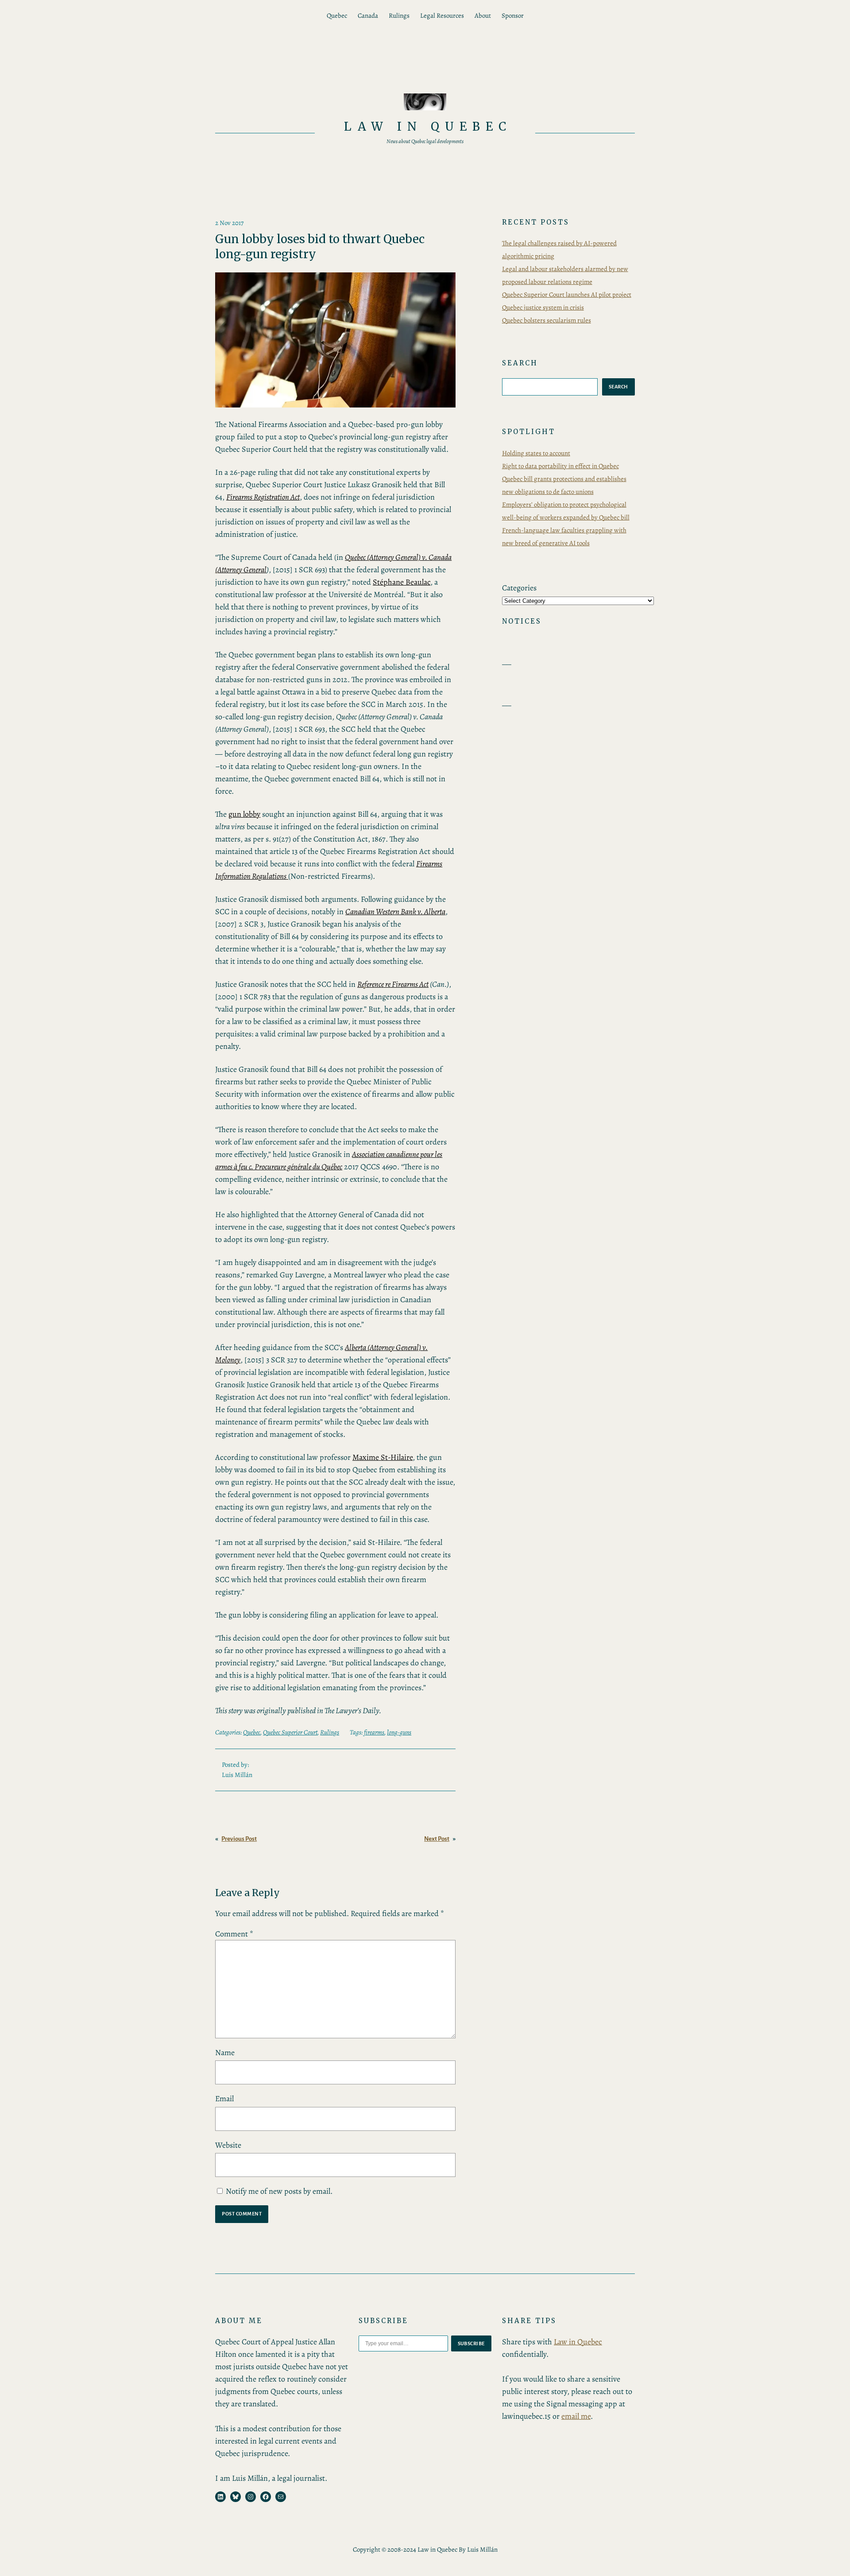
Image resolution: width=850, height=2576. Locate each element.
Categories (519, 588)
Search (618, 387)
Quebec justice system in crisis (543, 307)
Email (224, 2099)
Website (228, 2145)
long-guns (399, 1732)
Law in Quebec (428, 126)
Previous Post (239, 1839)
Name (225, 2052)
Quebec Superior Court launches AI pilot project (567, 295)
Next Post (437, 1839)
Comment (234, 1934)
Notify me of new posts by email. (279, 2191)
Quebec (252, 1732)
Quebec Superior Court (290, 1732)
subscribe (471, 2343)
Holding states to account (536, 453)
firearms (374, 1732)
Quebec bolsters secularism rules (547, 320)
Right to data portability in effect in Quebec (560, 466)
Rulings (330, 1732)
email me (576, 2416)
